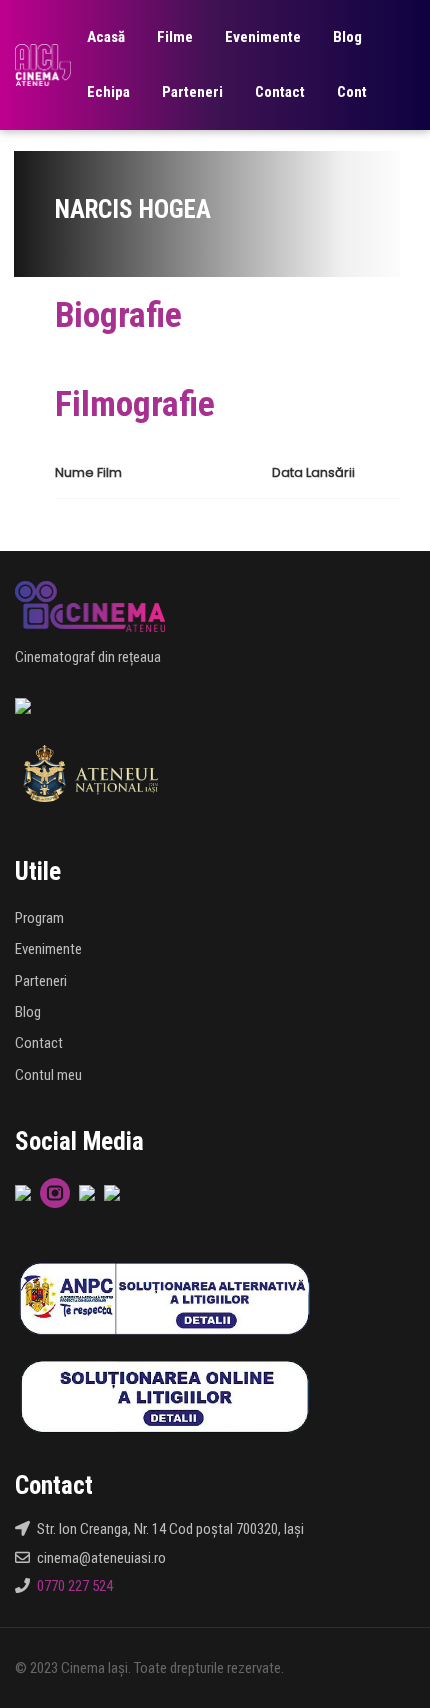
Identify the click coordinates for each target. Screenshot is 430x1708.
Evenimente (263, 37)
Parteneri (192, 92)
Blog (347, 37)
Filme (175, 37)
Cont (352, 92)
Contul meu (48, 1075)
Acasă (106, 37)
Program (39, 918)
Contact (280, 92)
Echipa (108, 92)
